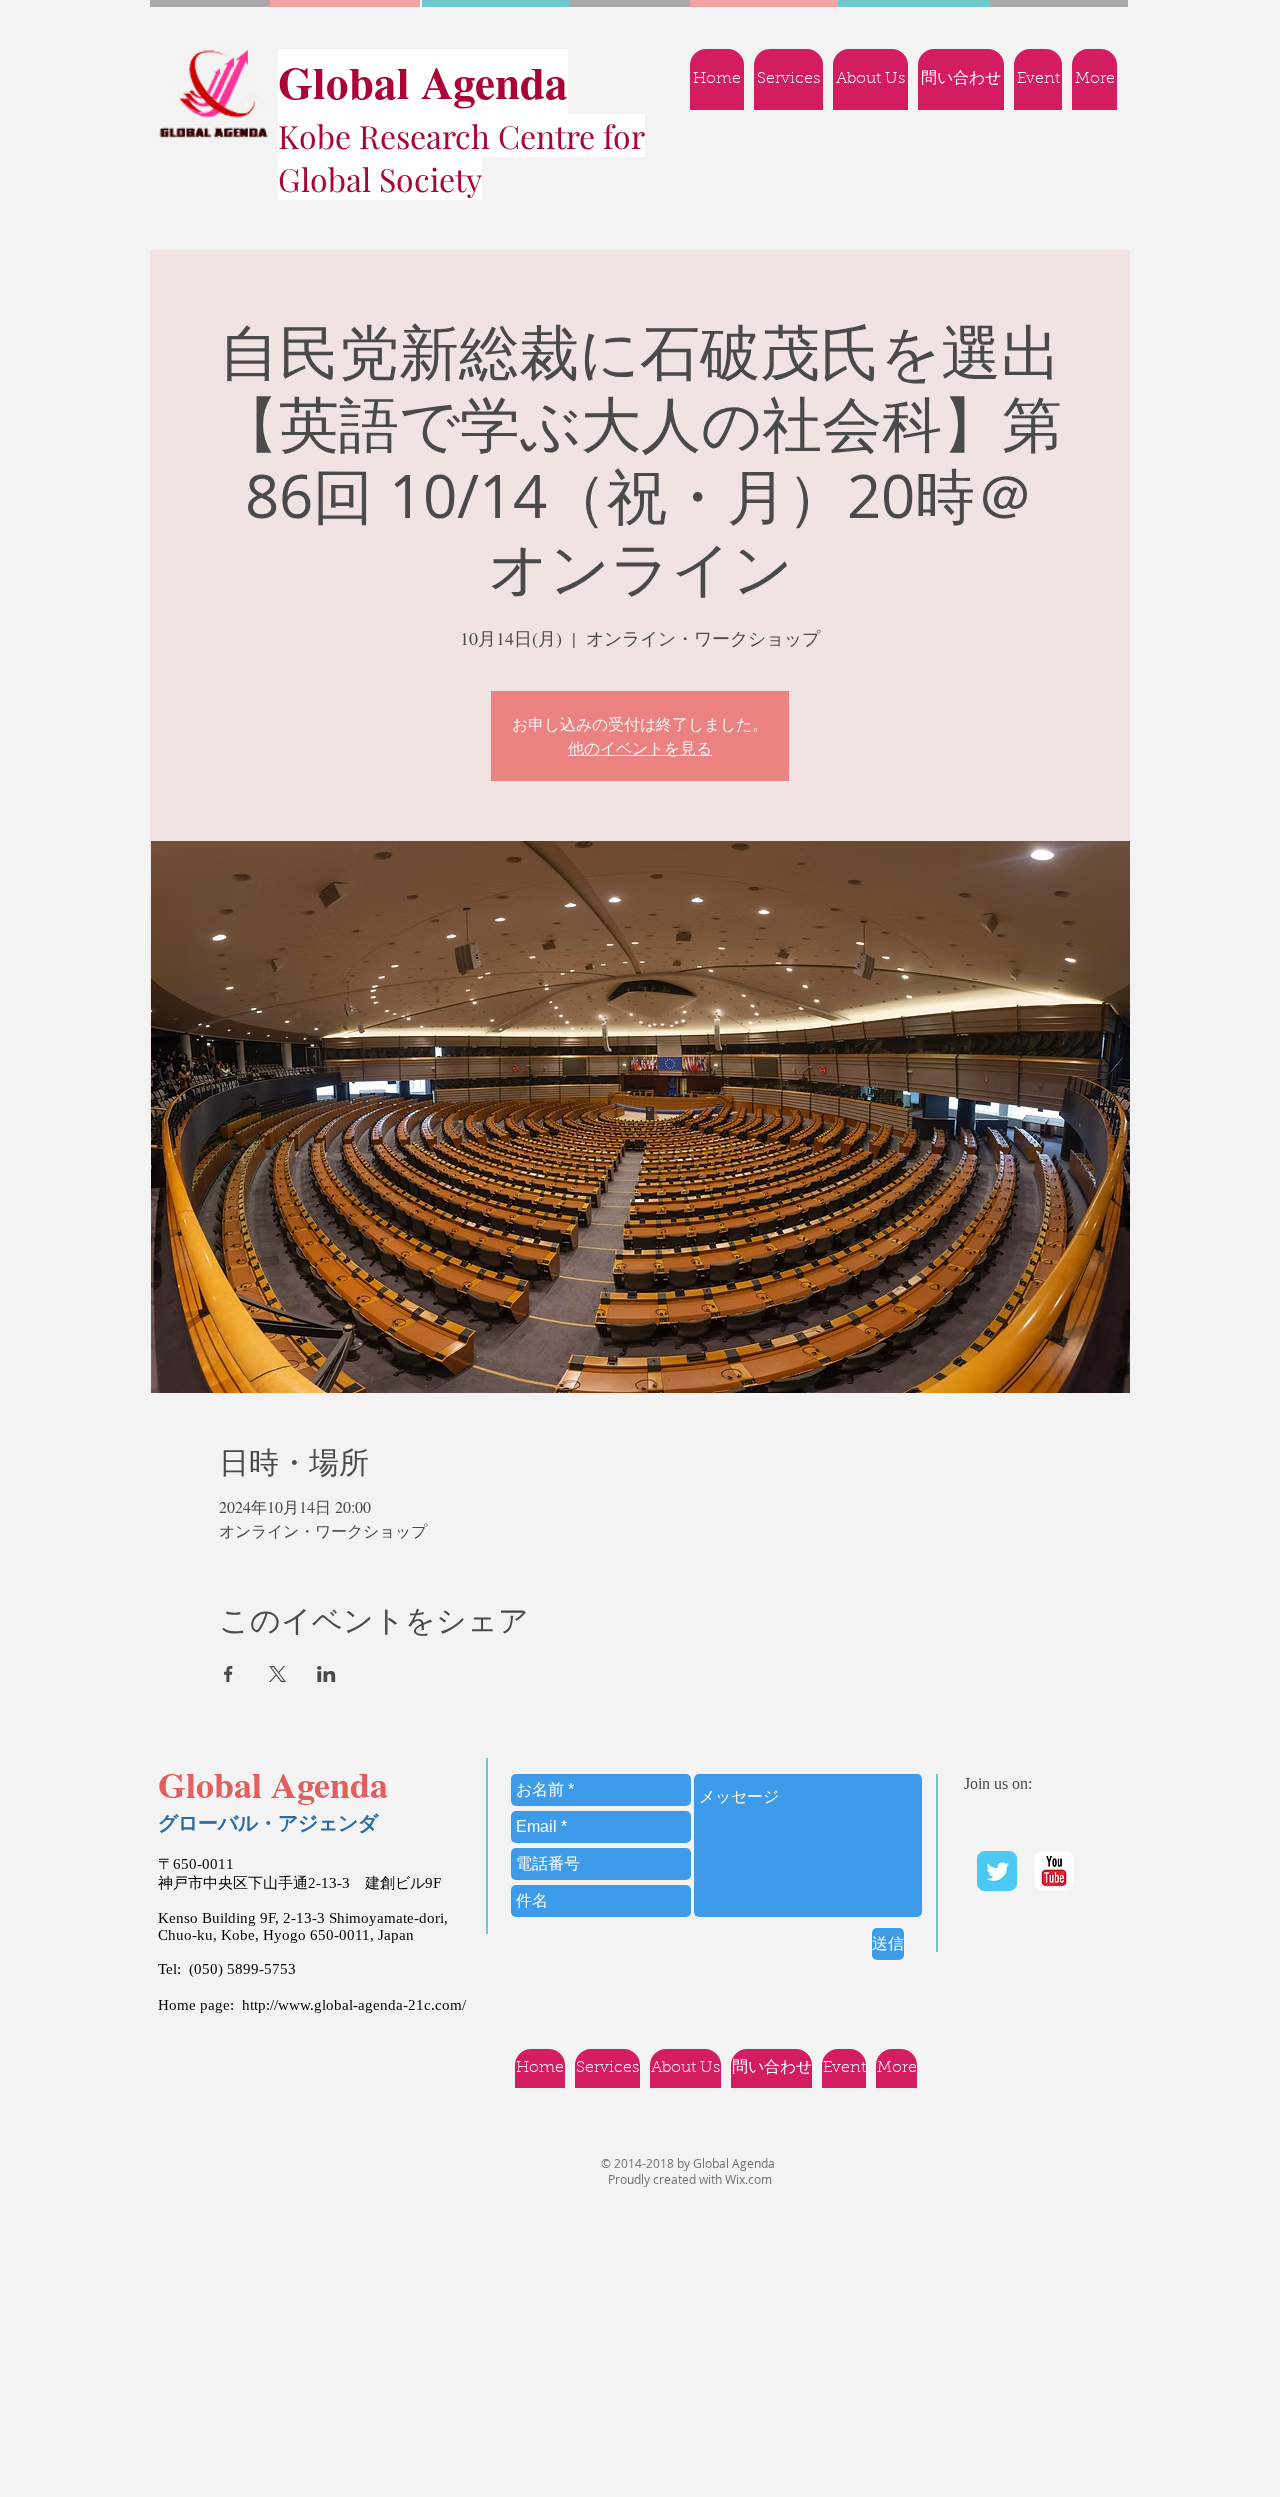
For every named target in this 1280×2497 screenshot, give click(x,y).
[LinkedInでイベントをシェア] (326, 1674)
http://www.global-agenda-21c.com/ (354, 2005)
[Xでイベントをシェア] (277, 1674)
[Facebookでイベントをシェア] (228, 1674)
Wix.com (748, 2179)
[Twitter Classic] (997, 1871)
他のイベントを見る (640, 748)
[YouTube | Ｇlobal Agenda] (1054, 1871)
